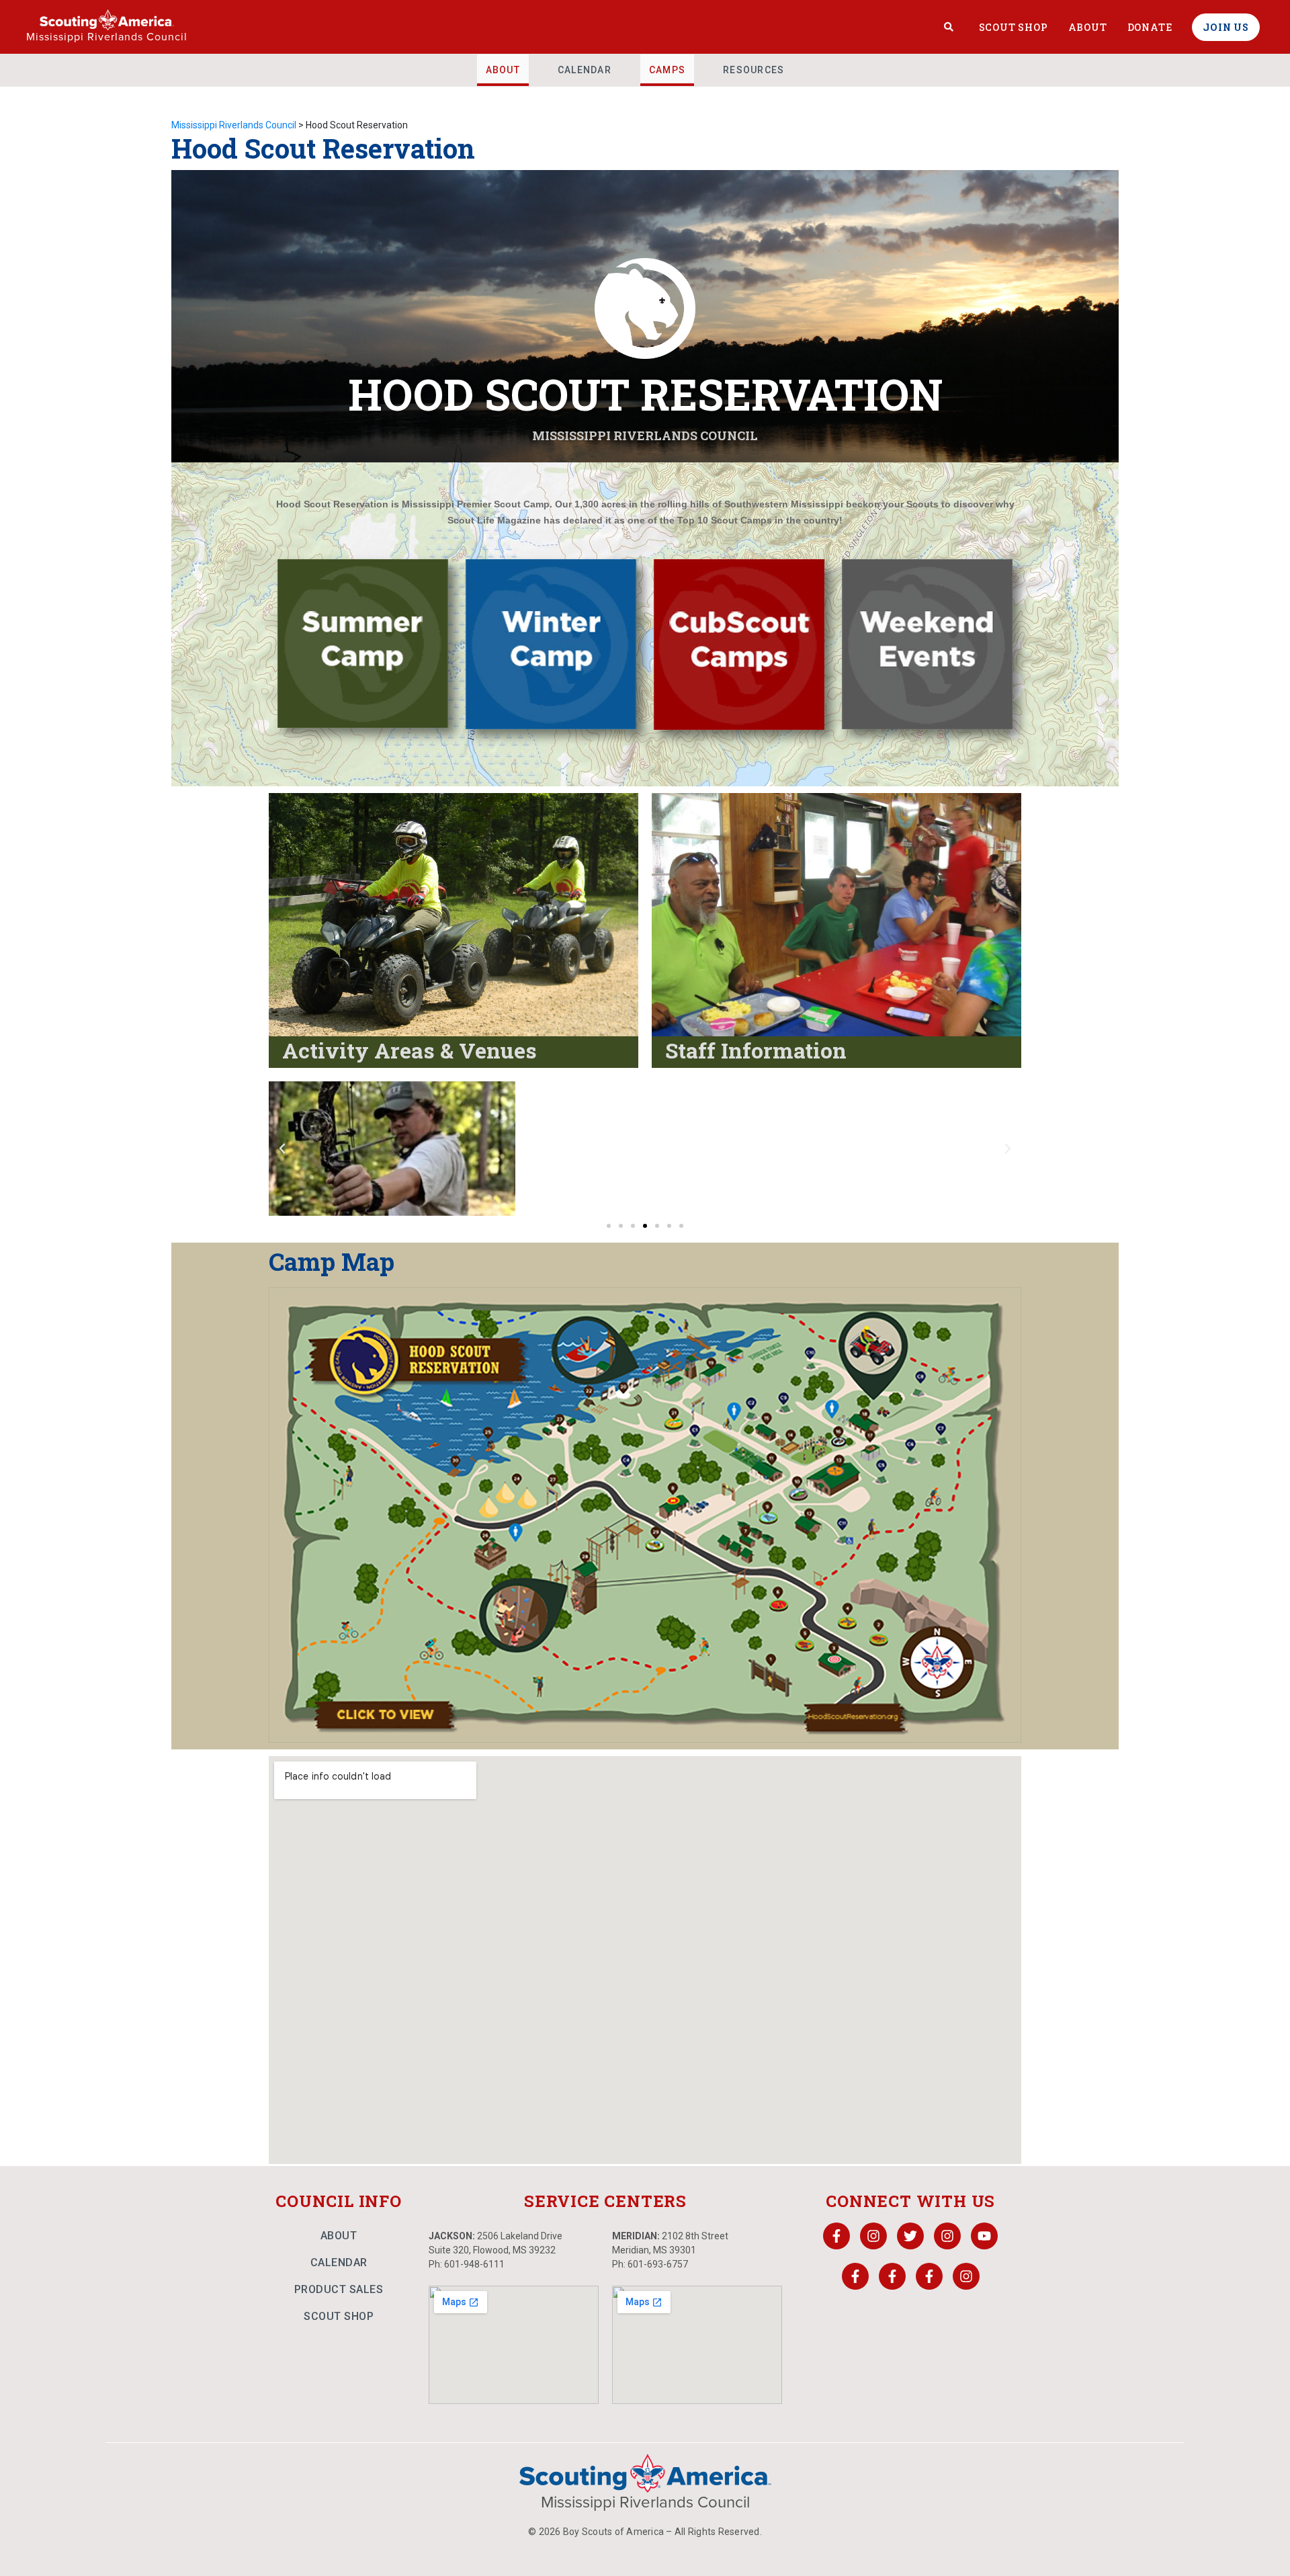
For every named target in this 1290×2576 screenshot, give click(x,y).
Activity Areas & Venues (410, 1050)
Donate (1150, 27)
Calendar (585, 70)
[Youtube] (984, 2236)
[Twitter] (910, 2236)
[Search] (949, 27)
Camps (667, 70)
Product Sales (339, 2289)
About (1088, 27)
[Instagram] (873, 2236)
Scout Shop (1014, 27)
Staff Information (756, 1050)
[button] (282, 1149)
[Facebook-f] (836, 2236)
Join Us (1226, 27)
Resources (754, 70)
